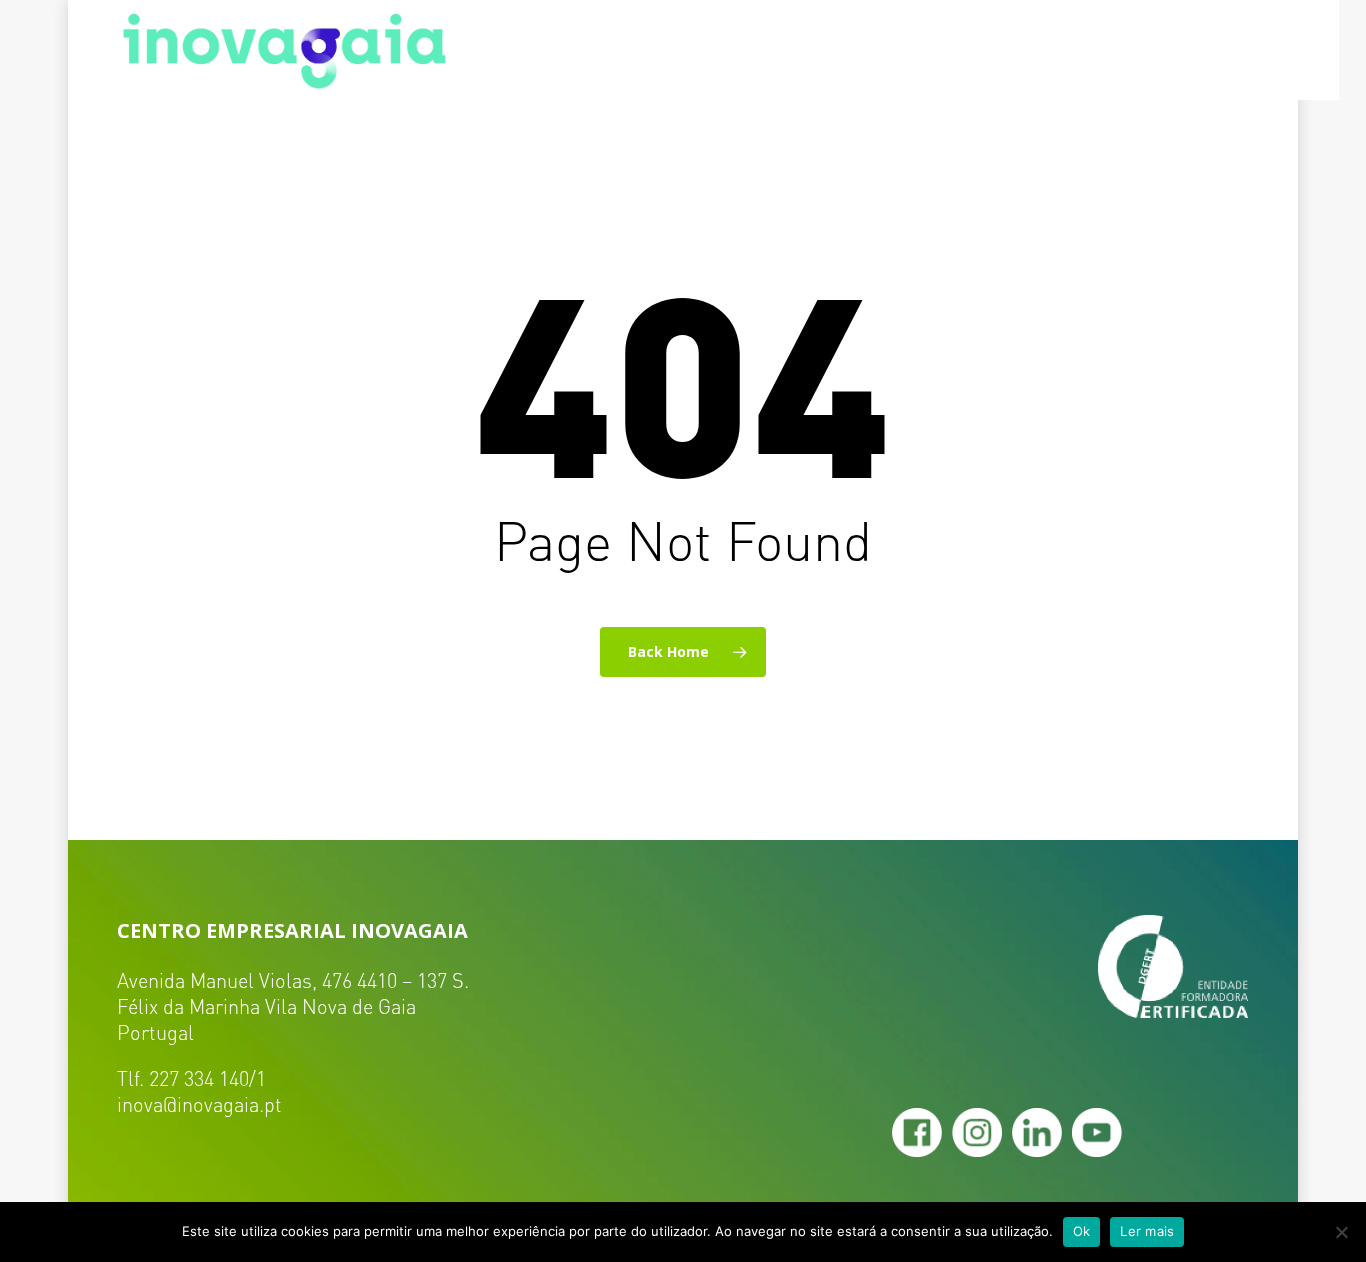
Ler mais (1147, 1231)
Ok (1082, 1231)
